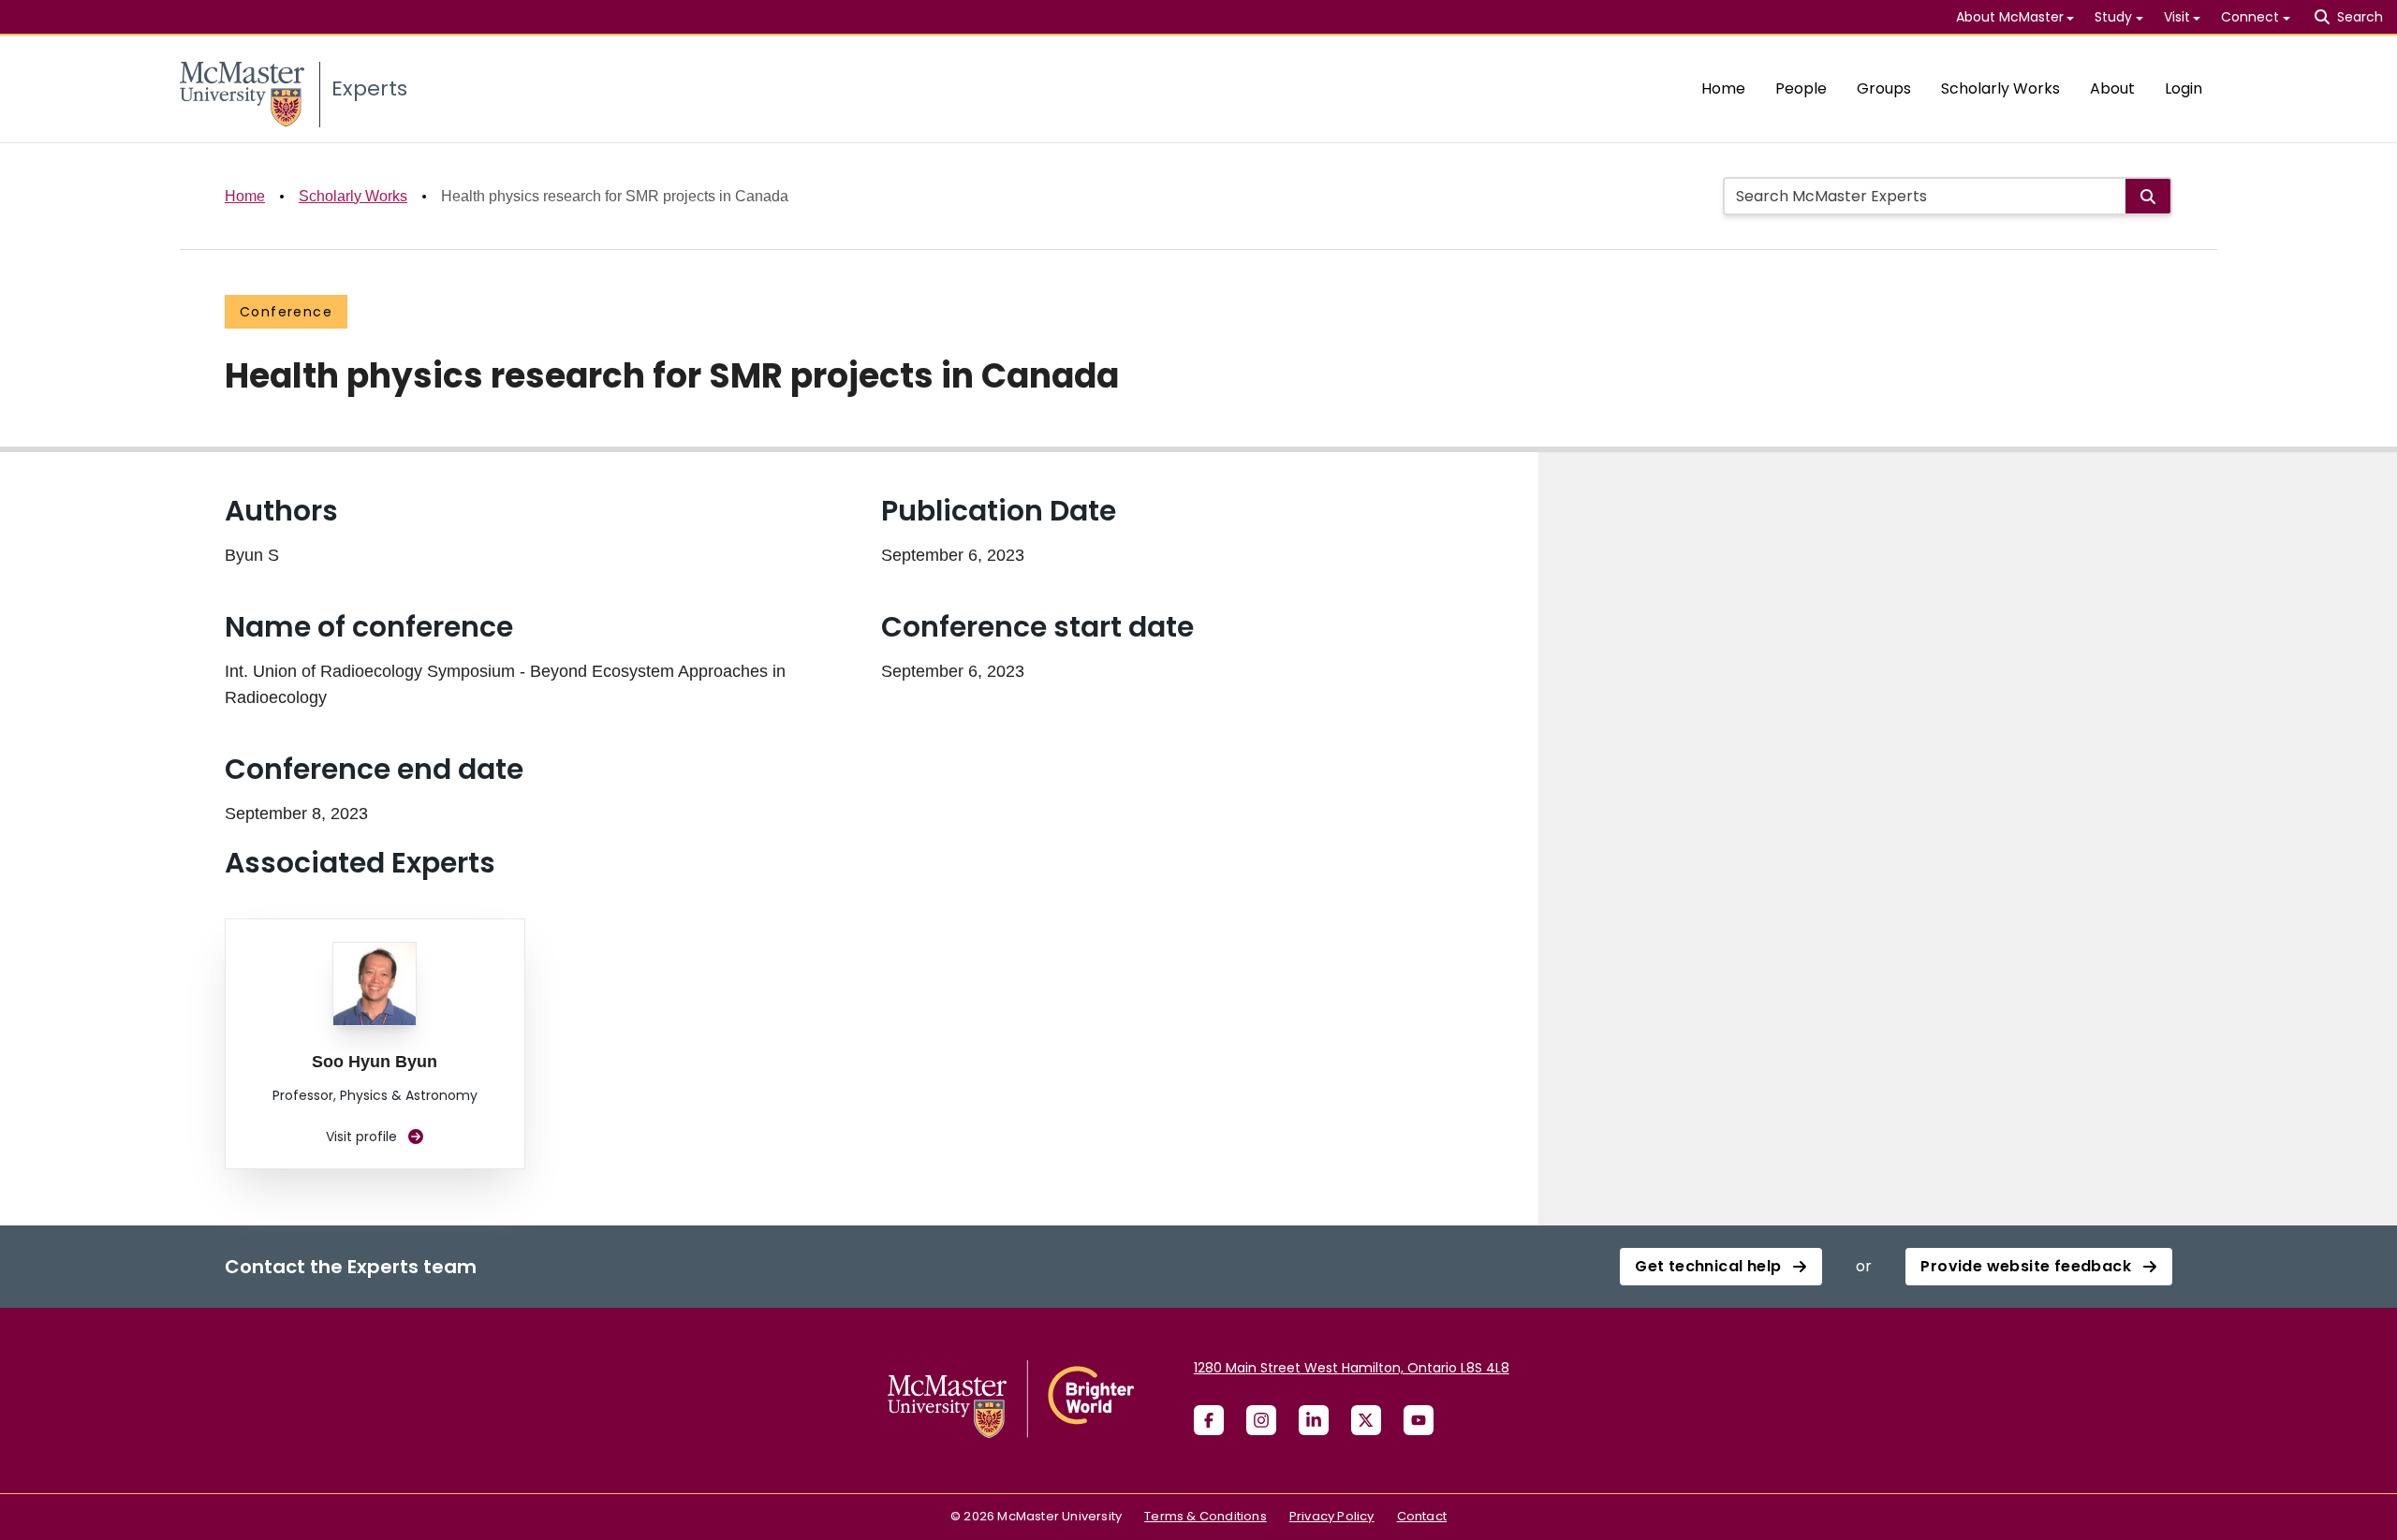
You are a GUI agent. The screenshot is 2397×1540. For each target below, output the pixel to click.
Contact (1422, 1516)
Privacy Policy (1332, 1516)
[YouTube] (1419, 1420)
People (1801, 88)
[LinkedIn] (1314, 1420)
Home (1723, 88)
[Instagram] (1261, 1420)
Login (2184, 88)
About (2112, 88)
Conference (286, 312)
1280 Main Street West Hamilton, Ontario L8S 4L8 (1352, 1368)
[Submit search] (2148, 196)
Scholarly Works (2000, 88)
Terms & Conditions (1206, 1516)
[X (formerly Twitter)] (1366, 1420)
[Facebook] (1209, 1420)
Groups (1884, 88)
